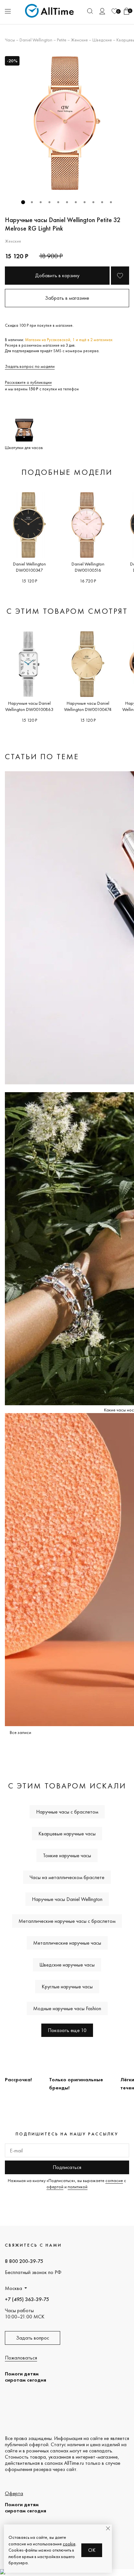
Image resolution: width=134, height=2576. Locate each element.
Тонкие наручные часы (67, 1855)
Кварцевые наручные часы (67, 1834)
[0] (114, 11)
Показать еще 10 (67, 2030)
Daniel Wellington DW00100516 (88, 567)
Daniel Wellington (36, 40)
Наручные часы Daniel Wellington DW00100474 (88, 706)
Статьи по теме (42, 756)
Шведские (102, 40)
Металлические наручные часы (67, 1943)
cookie (69, 2544)
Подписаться (67, 2167)
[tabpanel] (67, 123)
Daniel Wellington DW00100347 (29, 567)
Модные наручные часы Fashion (67, 2008)
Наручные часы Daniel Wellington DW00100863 (29, 706)
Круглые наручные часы (67, 1987)
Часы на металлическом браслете (67, 1877)
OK (92, 2550)
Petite (62, 40)
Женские (79, 40)
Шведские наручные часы (67, 1965)
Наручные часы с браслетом (67, 1812)
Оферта (14, 2493)
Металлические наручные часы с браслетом (67, 1921)
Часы (10, 40)
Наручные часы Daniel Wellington (67, 1899)
